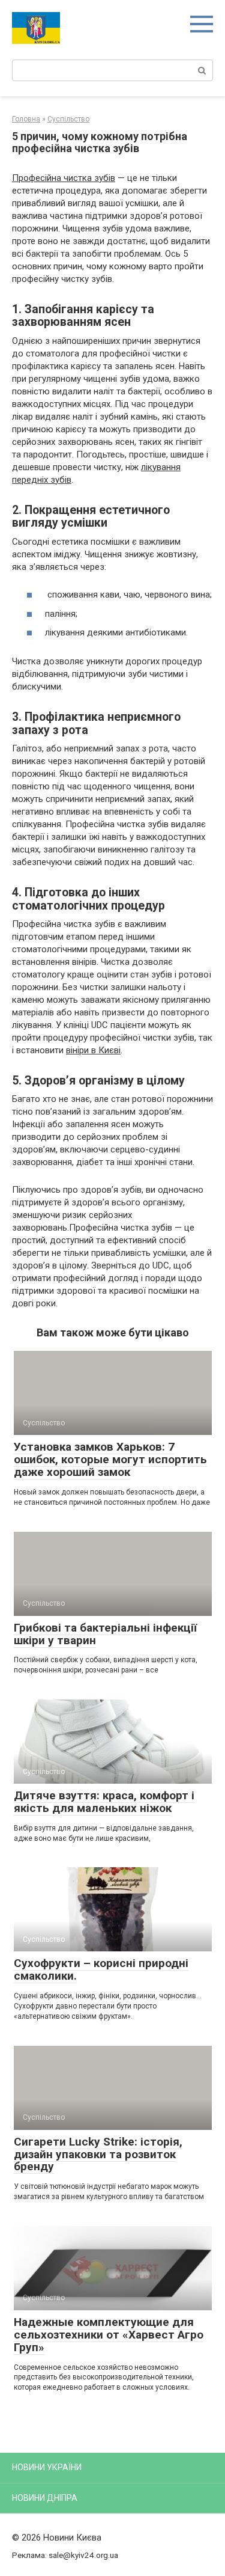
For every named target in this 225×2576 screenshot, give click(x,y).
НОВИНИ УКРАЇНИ (47, 2467)
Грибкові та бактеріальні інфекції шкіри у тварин (105, 1634)
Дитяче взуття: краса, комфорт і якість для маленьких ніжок (104, 1802)
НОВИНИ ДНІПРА (45, 2498)
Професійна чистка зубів (64, 178)
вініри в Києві (93, 1050)
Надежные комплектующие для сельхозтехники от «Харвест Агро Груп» (109, 2335)
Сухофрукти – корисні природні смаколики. (101, 1969)
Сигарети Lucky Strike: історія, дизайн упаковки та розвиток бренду (98, 2154)
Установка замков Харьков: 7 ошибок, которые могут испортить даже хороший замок (110, 1459)
